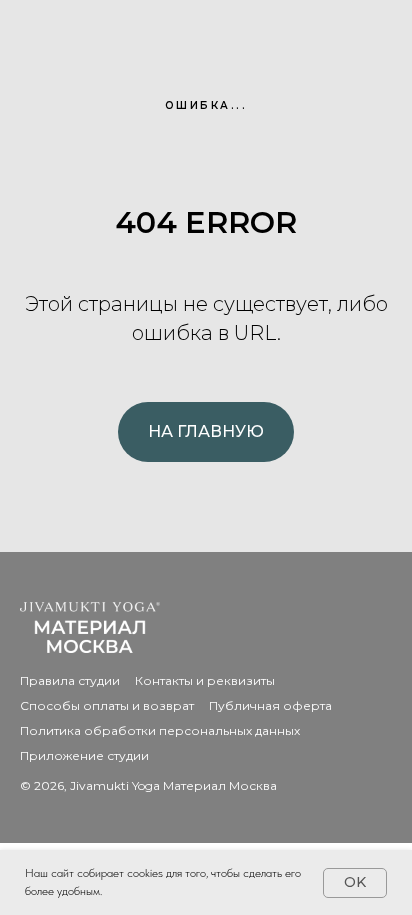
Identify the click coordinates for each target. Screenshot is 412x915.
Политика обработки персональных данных (160, 730)
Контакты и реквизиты (205, 680)
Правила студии (70, 680)
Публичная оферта (270, 705)
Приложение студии (84, 755)
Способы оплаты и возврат (107, 705)
